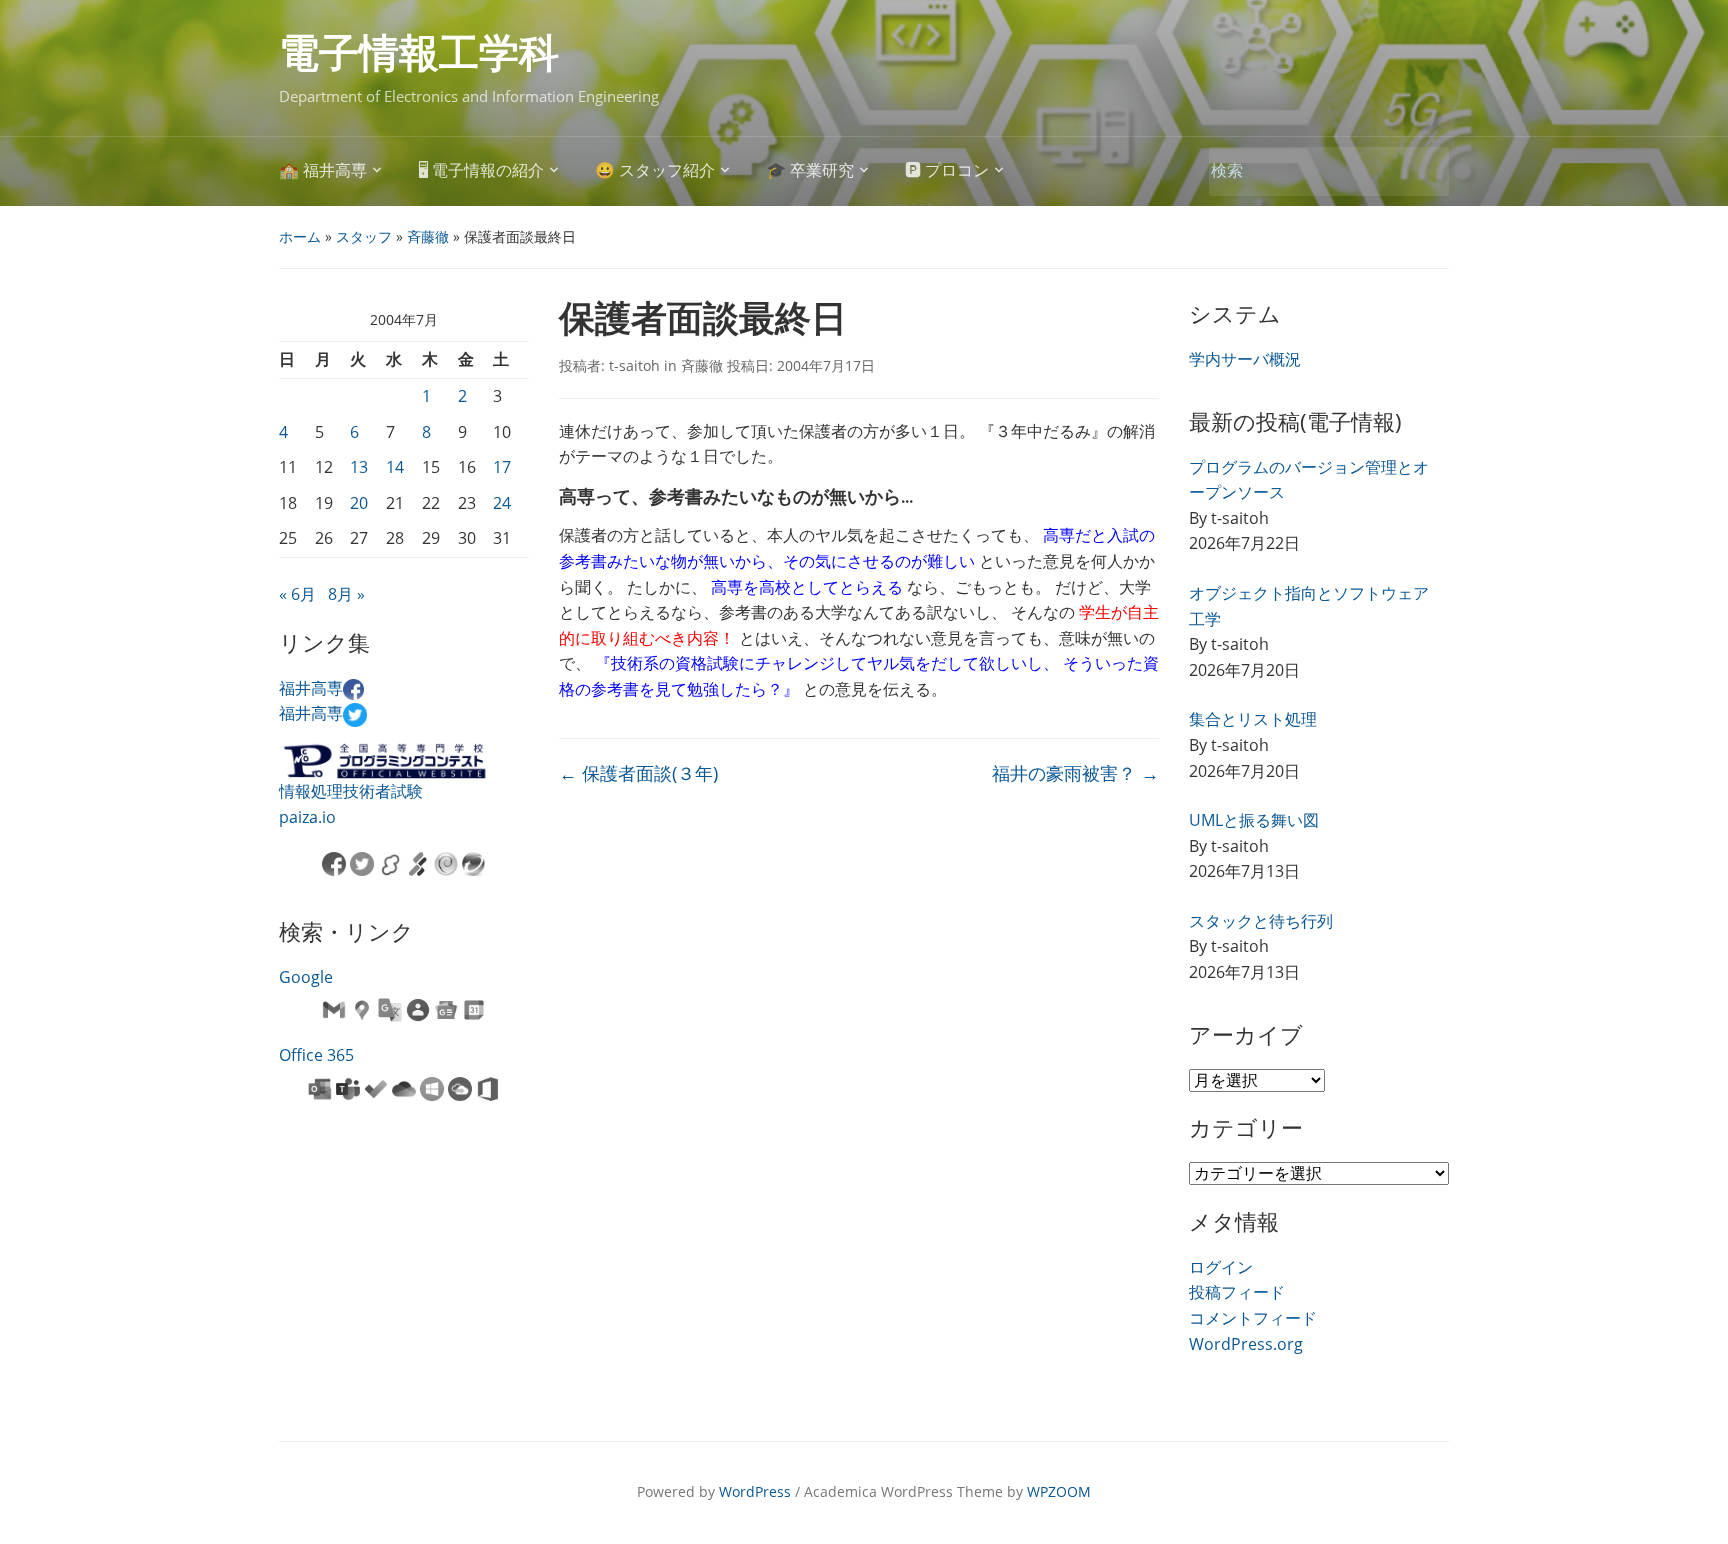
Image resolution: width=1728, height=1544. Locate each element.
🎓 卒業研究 (810, 170)
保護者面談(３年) (638, 773)
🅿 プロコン (947, 170)
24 (502, 503)
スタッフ (364, 236)
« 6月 (297, 594)
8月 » (346, 594)
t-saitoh (634, 365)
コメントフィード (1253, 1318)
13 (359, 467)
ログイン (1221, 1267)
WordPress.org (1246, 1344)
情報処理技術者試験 (351, 791)
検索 (1424, 171)
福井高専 (311, 688)
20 (359, 503)
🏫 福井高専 (323, 170)
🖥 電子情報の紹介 (481, 170)
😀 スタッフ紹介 (655, 170)
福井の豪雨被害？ (1075, 773)
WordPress (755, 1491)
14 (395, 467)
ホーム (300, 236)
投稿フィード (1237, 1292)
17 (502, 467)
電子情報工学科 (419, 53)
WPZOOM (1059, 1491)
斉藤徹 (428, 236)
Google (306, 977)
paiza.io (307, 817)
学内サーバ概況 (1245, 359)
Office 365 (316, 1055)
